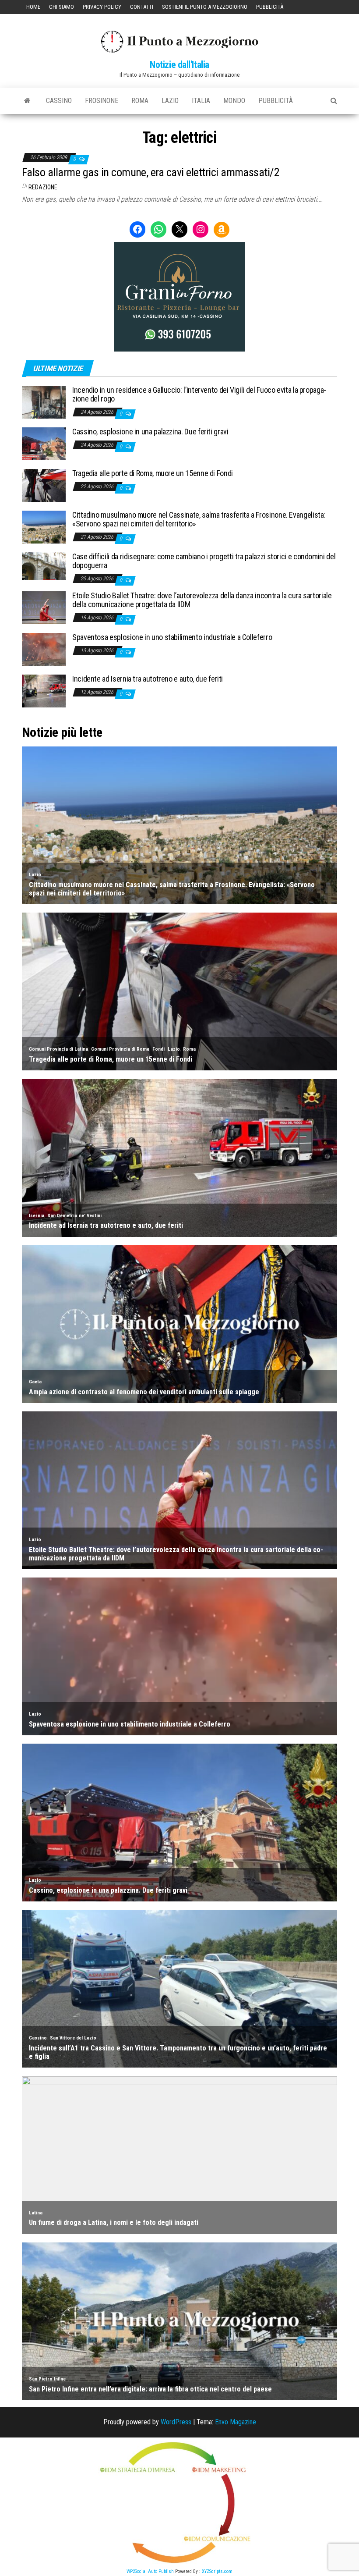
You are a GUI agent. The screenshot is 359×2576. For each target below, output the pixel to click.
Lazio (170, 101)
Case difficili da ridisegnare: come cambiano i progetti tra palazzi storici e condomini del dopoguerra (204, 561)
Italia (201, 101)
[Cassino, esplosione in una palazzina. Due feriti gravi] (44, 443)
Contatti (142, 7)
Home (33, 7)
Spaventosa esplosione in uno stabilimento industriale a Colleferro (172, 637)
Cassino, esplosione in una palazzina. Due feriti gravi (150, 432)
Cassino (59, 101)
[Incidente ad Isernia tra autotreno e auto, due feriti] (44, 691)
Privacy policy (102, 7)
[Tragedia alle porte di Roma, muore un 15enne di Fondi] (44, 485)
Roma (140, 101)
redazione (43, 187)
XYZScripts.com (217, 2571)
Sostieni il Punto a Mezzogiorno (205, 7)
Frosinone (102, 101)
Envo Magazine (236, 2422)
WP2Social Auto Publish (150, 2571)
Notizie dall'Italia (179, 65)
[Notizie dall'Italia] (27, 101)
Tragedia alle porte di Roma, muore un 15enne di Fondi (153, 473)
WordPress (176, 2422)
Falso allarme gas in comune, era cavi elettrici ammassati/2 (151, 172)
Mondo (234, 101)
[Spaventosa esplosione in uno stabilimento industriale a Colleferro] (44, 649)
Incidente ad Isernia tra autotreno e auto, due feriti (148, 679)
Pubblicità (270, 7)
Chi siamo (62, 7)
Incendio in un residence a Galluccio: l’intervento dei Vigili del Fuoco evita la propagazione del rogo (199, 394)
